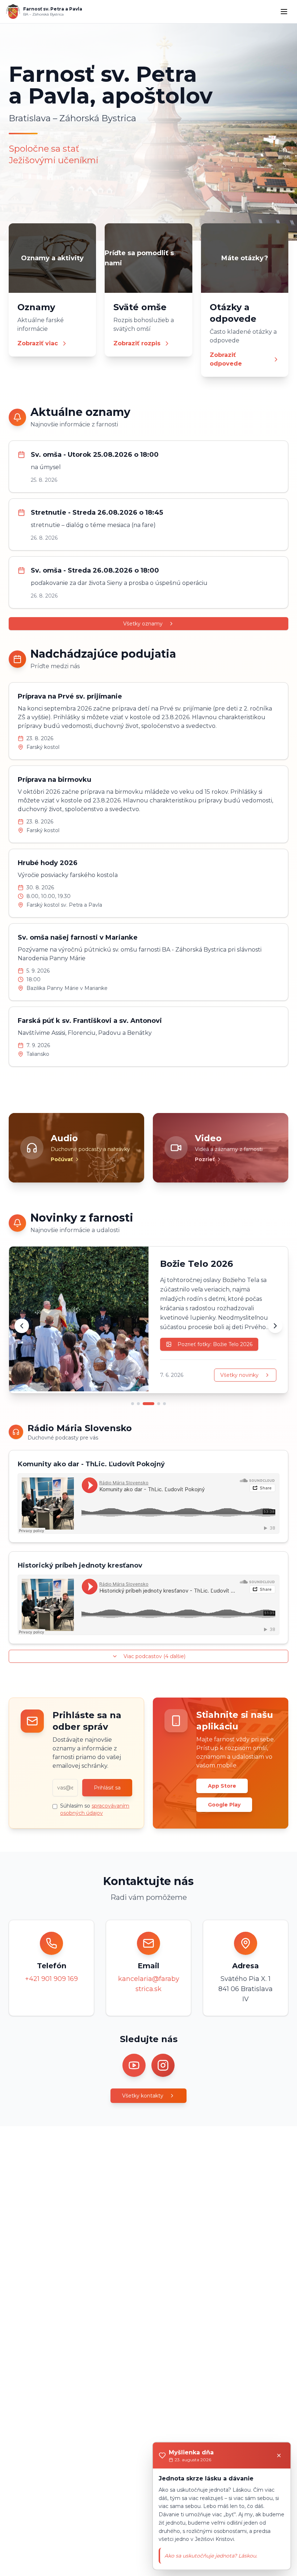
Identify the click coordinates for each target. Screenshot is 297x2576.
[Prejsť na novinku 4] (159, 1404)
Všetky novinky (239, 1375)
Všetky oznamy (143, 624)
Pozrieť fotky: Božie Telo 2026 (215, 1344)
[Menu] (284, 12)
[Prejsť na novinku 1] (133, 1404)
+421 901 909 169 (51, 1979)
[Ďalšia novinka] (275, 1326)
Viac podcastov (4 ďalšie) (154, 1656)
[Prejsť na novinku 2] (138, 1404)
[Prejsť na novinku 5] (164, 1404)
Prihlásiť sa (107, 1788)
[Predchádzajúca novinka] (22, 1326)
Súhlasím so (95, 1809)
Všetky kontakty (143, 2096)
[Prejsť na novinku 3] (148, 1404)
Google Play (224, 1805)
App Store (222, 1786)
